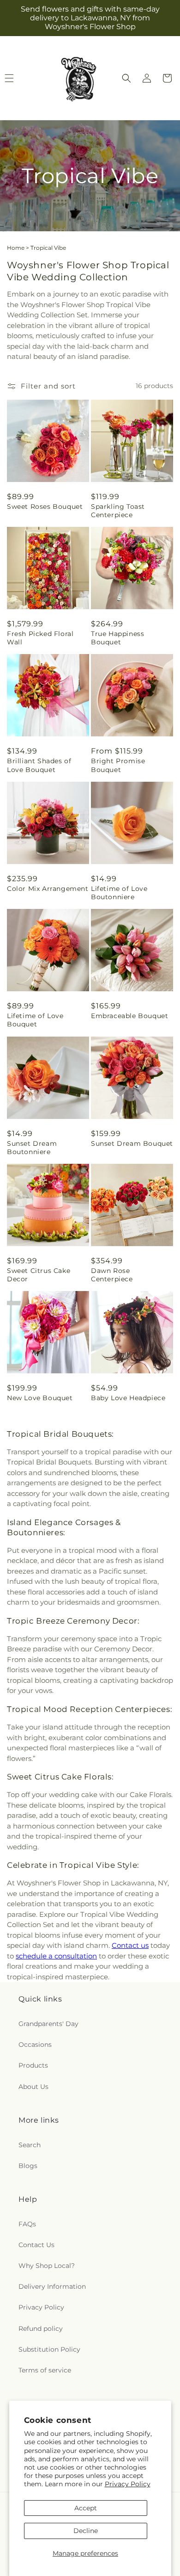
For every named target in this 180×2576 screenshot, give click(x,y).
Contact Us (36, 2245)
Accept (86, 2508)
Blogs (28, 2166)
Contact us (130, 1945)
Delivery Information (52, 2286)
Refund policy (41, 2329)
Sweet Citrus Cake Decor (39, 1275)
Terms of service (45, 2370)
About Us (33, 2087)
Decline (86, 2531)
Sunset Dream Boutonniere (32, 1148)
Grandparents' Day (48, 2024)
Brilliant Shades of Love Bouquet (39, 765)
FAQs (27, 2224)
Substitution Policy (49, 2349)
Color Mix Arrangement (48, 889)
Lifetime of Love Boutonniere (119, 893)
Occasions (35, 2045)
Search (30, 2145)
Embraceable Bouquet (129, 1016)
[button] (126, 78)
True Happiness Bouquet (117, 638)
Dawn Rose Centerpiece (112, 1275)
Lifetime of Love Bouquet (35, 1020)
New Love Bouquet (40, 1398)
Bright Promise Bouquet (118, 765)
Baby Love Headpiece (128, 1398)
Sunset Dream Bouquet (132, 1143)
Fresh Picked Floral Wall (40, 638)
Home (16, 248)
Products (33, 2065)
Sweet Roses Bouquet (45, 507)
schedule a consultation (56, 1956)
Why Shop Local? (47, 2266)
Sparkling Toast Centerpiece (118, 511)
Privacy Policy (128, 2484)
